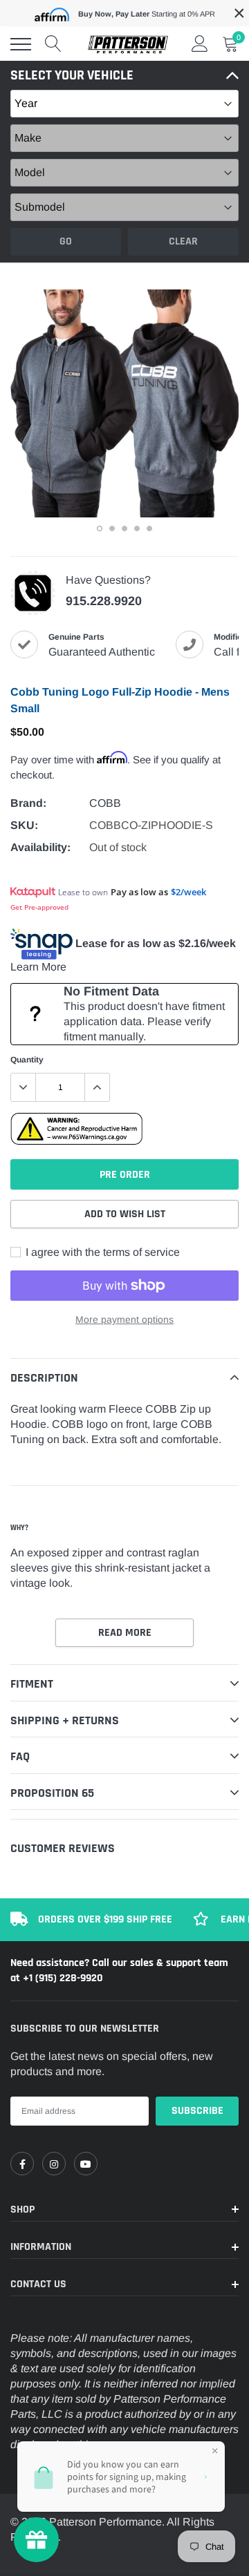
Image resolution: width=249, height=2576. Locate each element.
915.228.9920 (104, 601)
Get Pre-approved (39, 907)
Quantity (27, 1060)
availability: (40, 847)
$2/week (188, 892)
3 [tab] (124, 528)
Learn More (38, 967)
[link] (22, 2164)
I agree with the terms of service (101, 1252)
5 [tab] (149, 528)
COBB (105, 803)
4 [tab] (137, 528)
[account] (200, 44)
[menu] (21, 44)
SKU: (24, 825)
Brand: (28, 803)
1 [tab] (100, 528)
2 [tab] (112, 528)
